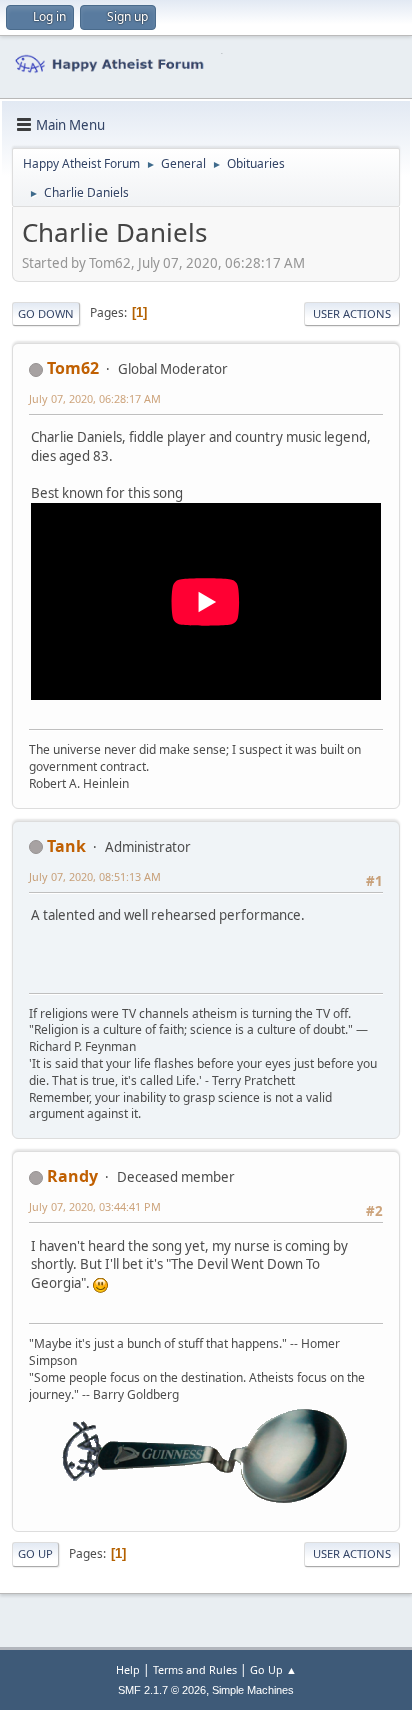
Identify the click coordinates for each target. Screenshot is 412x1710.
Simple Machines (253, 1690)
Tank (66, 846)
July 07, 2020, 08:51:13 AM (95, 876)
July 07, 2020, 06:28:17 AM (95, 398)
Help (128, 1669)
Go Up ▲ (273, 1669)
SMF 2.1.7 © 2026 (162, 1690)
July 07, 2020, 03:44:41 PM (95, 1206)
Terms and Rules (195, 1669)
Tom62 (73, 368)
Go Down (46, 313)
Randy (72, 1176)
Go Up (35, 1553)
